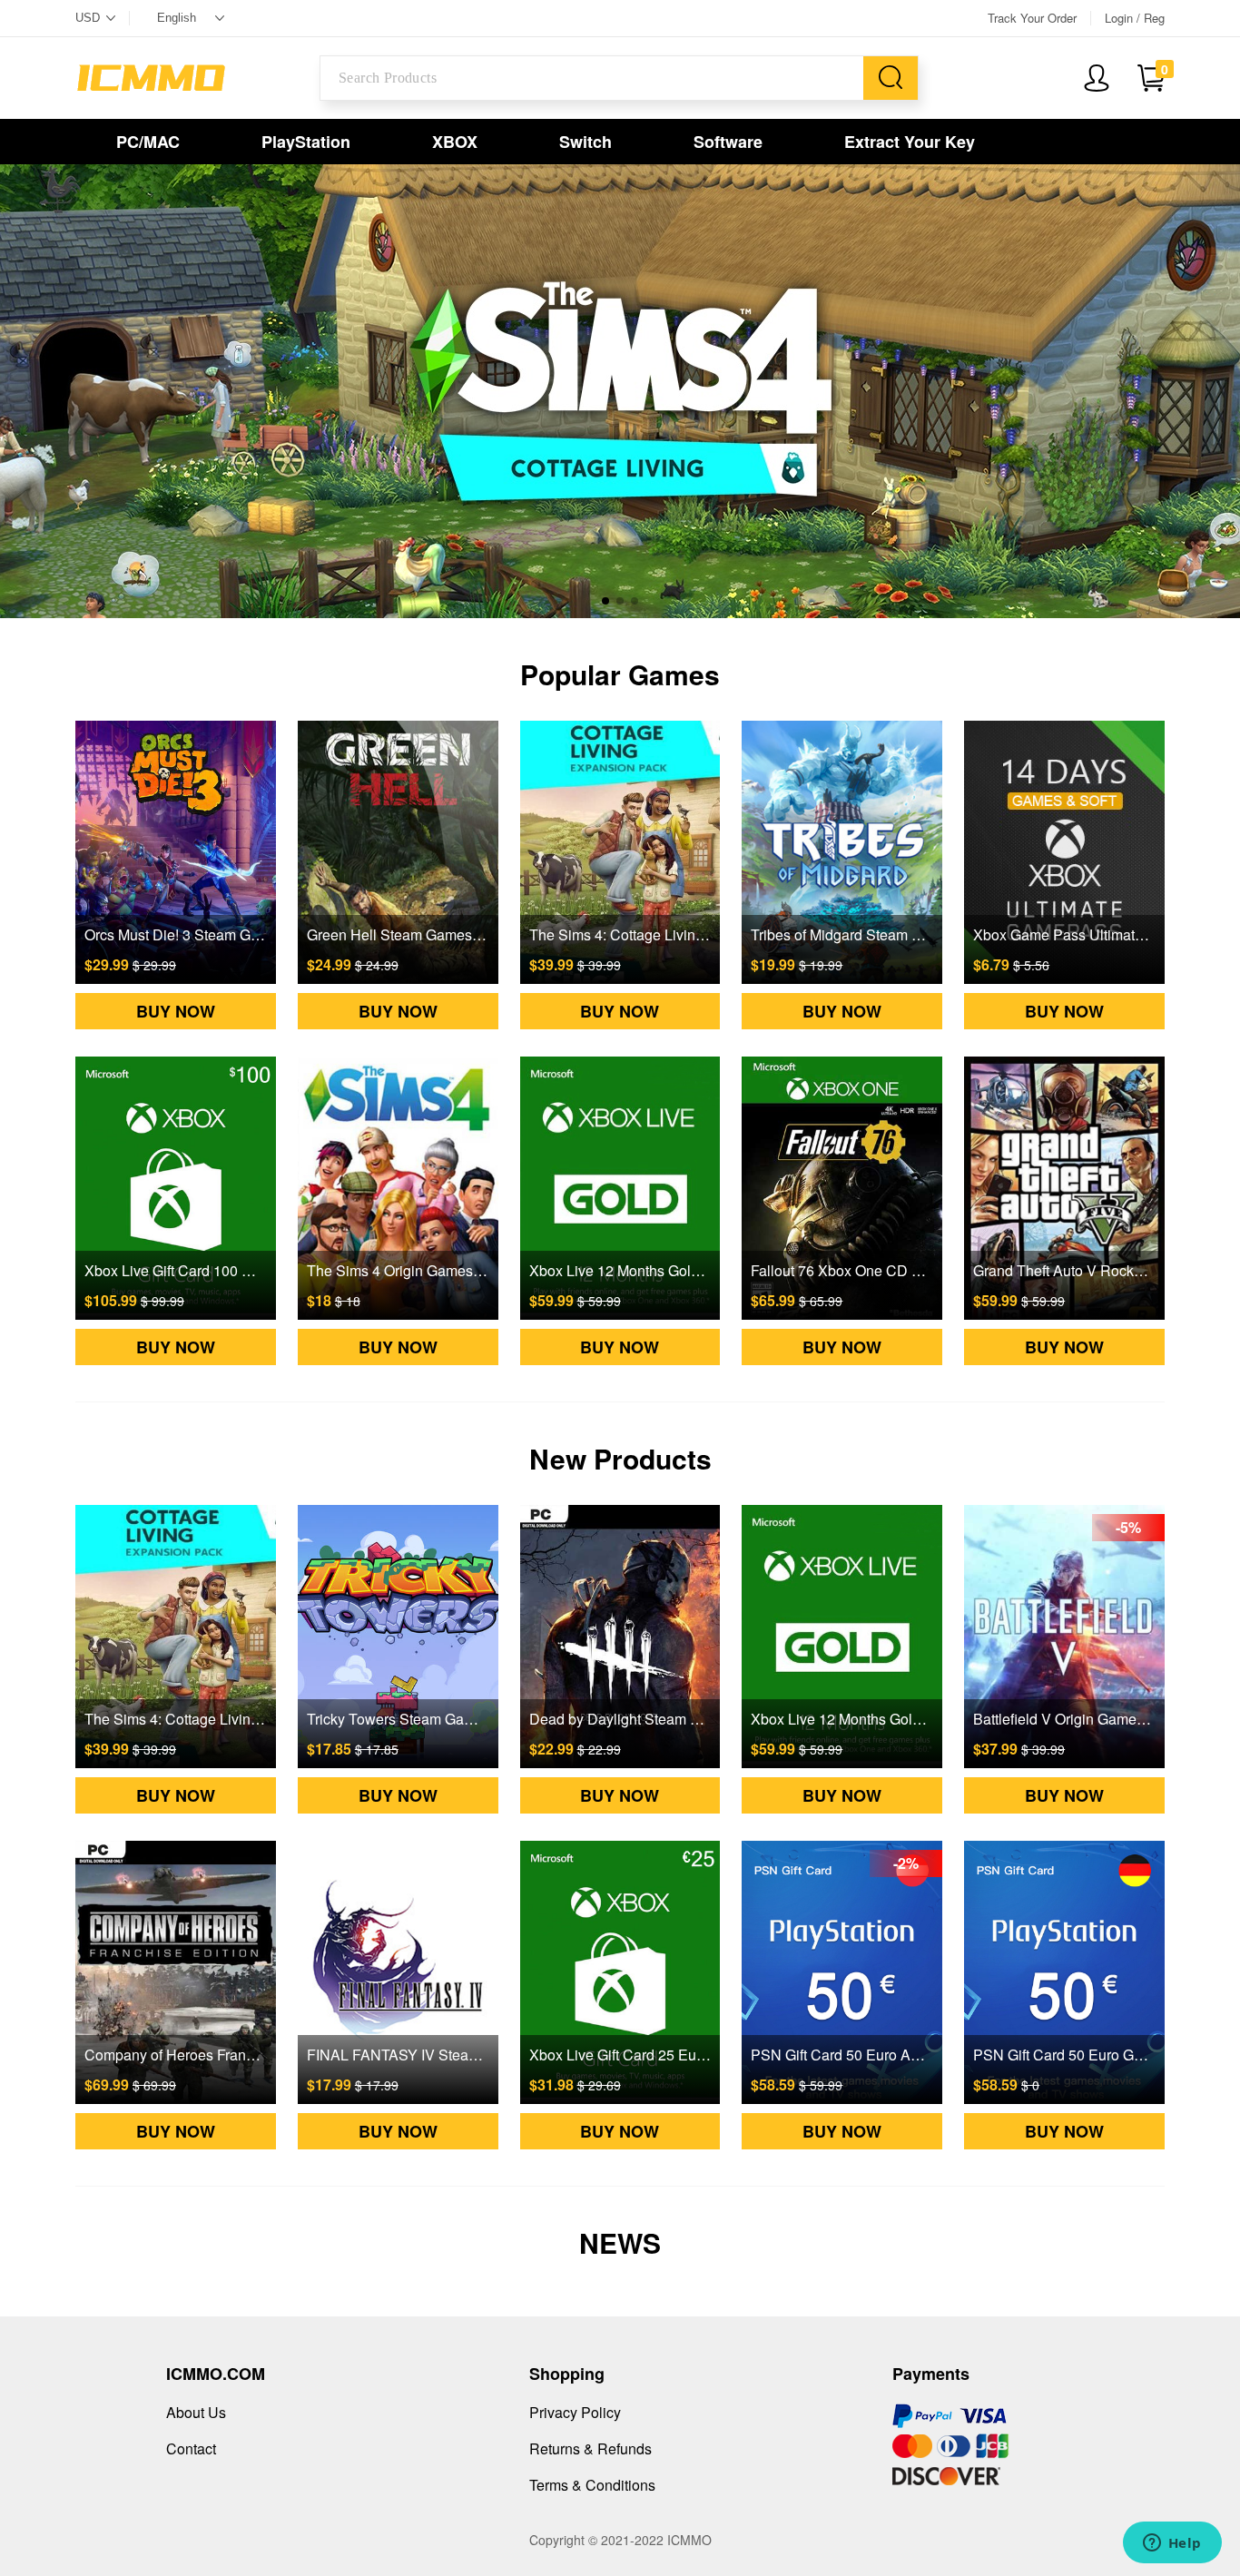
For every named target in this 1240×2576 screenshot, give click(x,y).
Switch (586, 142)
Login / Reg (1135, 18)
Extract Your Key (910, 142)
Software (728, 142)
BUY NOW (176, 1011)
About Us (196, 2412)
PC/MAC (148, 142)
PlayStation (306, 142)
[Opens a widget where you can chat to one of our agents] (1172, 2544)
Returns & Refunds (590, 2448)
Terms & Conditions (592, 2485)
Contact (191, 2448)
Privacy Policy (575, 2412)
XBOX (455, 142)
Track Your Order (1032, 18)
